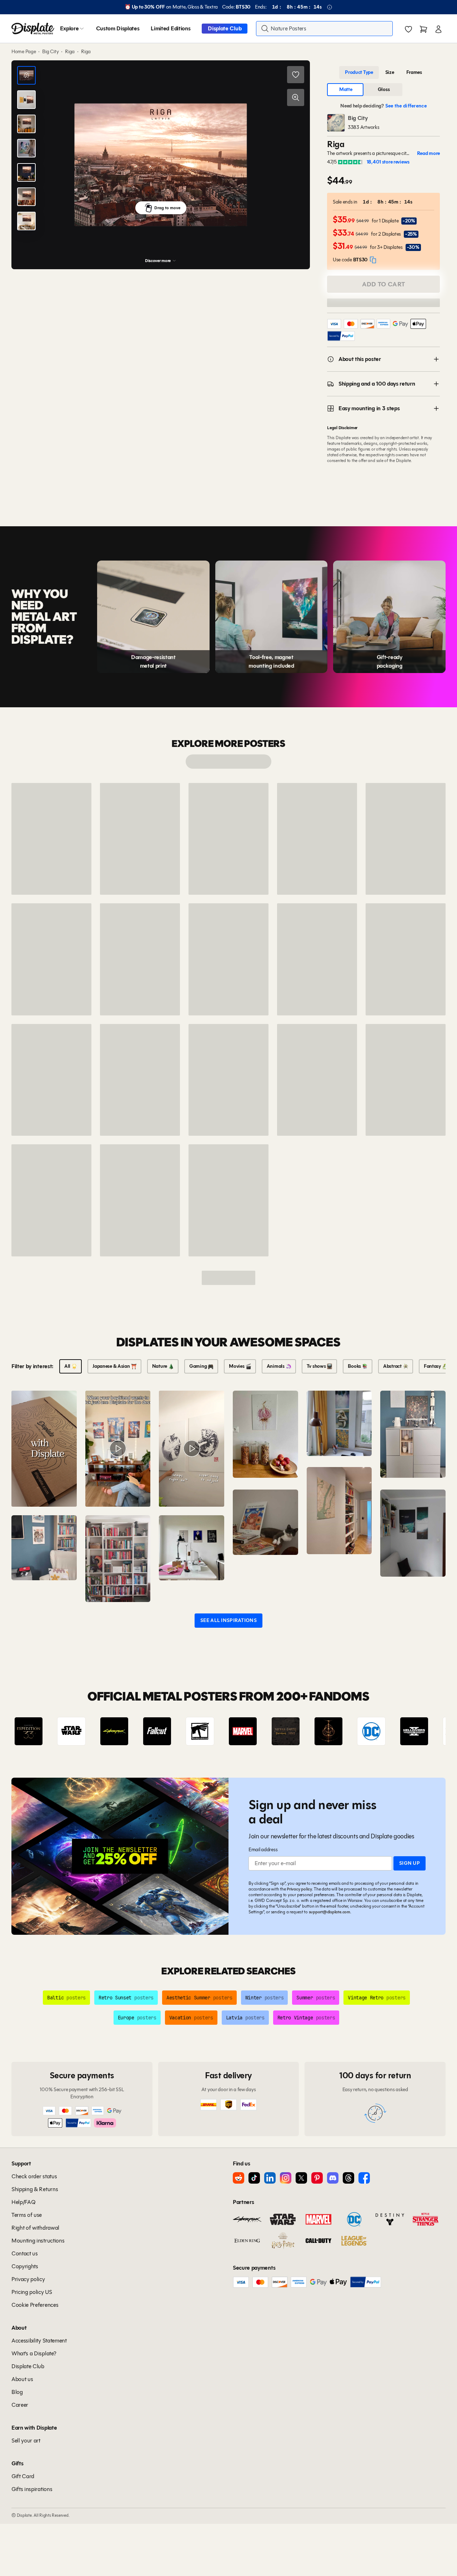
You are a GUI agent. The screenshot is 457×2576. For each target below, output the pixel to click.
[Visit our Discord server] (333, 2178)
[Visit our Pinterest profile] (317, 2178)
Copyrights (25, 2266)
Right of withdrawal (35, 2228)
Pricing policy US (32, 2292)
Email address (263, 1850)
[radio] (359, 72)
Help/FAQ (23, 2202)
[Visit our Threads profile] (348, 2178)
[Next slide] (420, 1731)
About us (22, 2379)
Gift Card (23, 2476)
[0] (408, 29)
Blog (17, 2392)
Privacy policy (299, 1889)
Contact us (25, 2253)
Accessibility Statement (39, 2341)
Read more (428, 154)
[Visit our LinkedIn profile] (270, 2178)
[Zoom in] (296, 97)
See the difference (406, 106)
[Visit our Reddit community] (238, 2178)
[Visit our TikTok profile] (254, 2178)
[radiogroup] (383, 72)
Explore (69, 28)
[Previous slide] (37, 1731)
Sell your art (26, 2441)
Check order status (34, 2176)
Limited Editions (170, 28)
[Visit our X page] (301, 2178)
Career (20, 2405)
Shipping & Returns (35, 2189)
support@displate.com (330, 1912)
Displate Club (225, 28)
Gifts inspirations (32, 2489)
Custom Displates (118, 28)
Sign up (410, 1863)
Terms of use (27, 2215)
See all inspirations (228, 1620)
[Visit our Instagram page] (286, 2178)
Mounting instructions (38, 2241)
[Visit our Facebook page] (364, 2178)
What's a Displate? (34, 2353)
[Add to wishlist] (296, 75)
